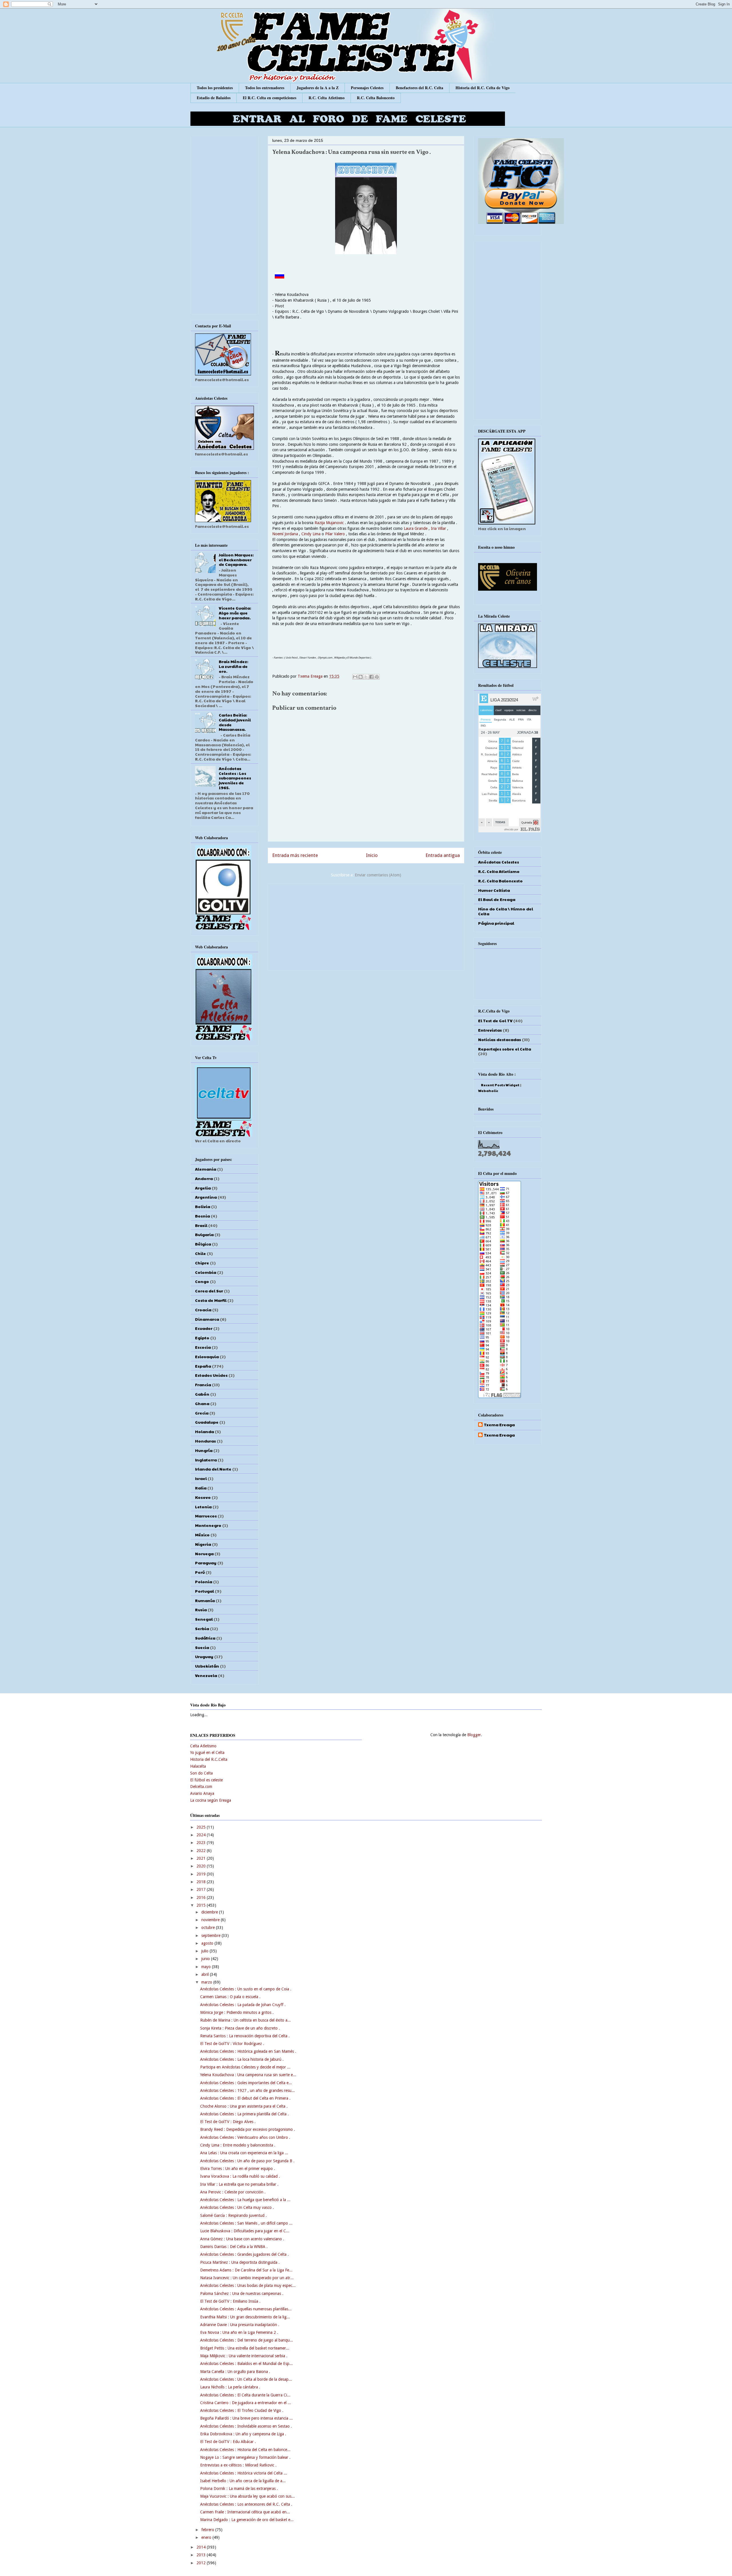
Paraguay (206, 1563)
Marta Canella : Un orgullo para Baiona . (235, 2372)
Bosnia (202, 1216)
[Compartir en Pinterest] (377, 677)
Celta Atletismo (203, 1746)
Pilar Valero (336, 534)
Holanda (204, 1431)
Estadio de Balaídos (214, 98)
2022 (202, 1851)
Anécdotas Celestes (499, 862)
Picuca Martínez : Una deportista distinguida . (240, 2262)
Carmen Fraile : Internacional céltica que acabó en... (245, 2512)
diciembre (210, 1912)
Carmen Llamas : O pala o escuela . (230, 1997)
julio (205, 1951)
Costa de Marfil (211, 1300)
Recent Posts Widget (500, 1085)
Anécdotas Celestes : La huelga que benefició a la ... (245, 2200)
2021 (202, 1858)
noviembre (211, 1920)
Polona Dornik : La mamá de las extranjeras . (239, 2489)
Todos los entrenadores (265, 88)
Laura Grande (416, 528)
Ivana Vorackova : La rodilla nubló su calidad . (240, 2176)
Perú (200, 1572)
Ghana (202, 1403)
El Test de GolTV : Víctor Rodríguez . (232, 2044)
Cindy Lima (310, 534)
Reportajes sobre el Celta (505, 1049)
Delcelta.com (201, 1787)
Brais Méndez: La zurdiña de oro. (233, 666)
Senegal (204, 1619)
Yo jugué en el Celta (207, 1753)
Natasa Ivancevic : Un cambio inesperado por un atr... (247, 2278)
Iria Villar (438, 528)
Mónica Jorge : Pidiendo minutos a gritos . (237, 2012)
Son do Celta (201, 1773)
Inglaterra (206, 1460)
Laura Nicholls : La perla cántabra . (230, 2387)
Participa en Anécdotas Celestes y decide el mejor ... (245, 2067)
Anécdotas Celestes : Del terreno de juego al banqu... (247, 2340)
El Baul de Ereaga (497, 899)
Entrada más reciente (295, 855)
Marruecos (206, 1516)
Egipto (202, 1338)
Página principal (496, 923)
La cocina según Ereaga (211, 1800)
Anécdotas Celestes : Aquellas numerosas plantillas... (246, 2309)
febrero (208, 2530)
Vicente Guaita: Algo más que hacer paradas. (235, 613)
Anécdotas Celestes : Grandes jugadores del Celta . (244, 2254)
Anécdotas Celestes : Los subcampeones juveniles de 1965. (235, 778)
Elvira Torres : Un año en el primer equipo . (238, 2169)
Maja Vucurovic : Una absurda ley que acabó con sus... (247, 2496)
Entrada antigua (443, 855)
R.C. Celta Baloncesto (376, 98)
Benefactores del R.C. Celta (419, 88)
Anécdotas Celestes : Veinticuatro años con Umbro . (245, 2137)
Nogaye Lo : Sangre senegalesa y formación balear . (245, 2457)
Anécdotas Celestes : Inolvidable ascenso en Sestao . (246, 2426)
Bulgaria (204, 1234)
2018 (202, 1882)
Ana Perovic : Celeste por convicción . (233, 2192)
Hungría (204, 1450)
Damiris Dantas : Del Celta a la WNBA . (234, 2247)
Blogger (474, 1735)
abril (206, 1974)
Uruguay (204, 1656)
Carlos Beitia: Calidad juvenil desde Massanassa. (235, 722)
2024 (202, 1835)
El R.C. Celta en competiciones (269, 98)
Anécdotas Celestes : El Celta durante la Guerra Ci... (245, 2395)
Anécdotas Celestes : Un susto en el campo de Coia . (246, 1989)
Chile (200, 1253)
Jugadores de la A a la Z (318, 88)
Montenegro (208, 1525)
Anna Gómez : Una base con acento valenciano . (242, 2239)
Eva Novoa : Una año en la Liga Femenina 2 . (239, 2332)
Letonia (203, 1507)
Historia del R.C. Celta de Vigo (483, 88)
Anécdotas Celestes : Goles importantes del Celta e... (246, 2083)
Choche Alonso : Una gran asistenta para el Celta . (244, 2106)
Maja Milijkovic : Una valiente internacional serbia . (244, 2356)
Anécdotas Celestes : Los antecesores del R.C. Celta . (246, 2504)
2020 (202, 1866)
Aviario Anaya (202, 1793)
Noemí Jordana (285, 534)
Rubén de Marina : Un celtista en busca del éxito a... (245, 2020)
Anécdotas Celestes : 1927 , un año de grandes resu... (247, 2090)
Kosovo (203, 1497)
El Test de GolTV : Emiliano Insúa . (230, 2301)
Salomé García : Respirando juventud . (233, 2215)
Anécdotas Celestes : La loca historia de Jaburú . (242, 2059)
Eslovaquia (207, 1356)
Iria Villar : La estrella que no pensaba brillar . (239, 2184)
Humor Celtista (494, 890)
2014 (202, 2547)
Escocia (203, 1347)
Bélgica (203, 1244)
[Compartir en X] (366, 677)
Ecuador (204, 1328)
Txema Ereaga (311, 676)
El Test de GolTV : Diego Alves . (228, 2122)
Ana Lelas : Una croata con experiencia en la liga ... (244, 2153)
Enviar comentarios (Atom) (378, 875)
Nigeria (203, 1544)
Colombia (206, 1272)
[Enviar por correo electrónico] (355, 677)
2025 (202, 1827)
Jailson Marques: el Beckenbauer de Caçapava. (236, 560)
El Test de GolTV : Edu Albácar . (228, 2442)
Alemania (206, 1169)
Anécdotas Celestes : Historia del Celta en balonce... (245, 2450)
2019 (202, 1874)
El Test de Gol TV (495, 1021)
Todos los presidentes (215, 88)
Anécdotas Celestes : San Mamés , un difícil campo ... (246, 2223)
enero (207, 2537)
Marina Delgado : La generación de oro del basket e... (247, 2520)
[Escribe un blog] (361, 677)
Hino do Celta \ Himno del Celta (506, 911)
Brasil (201, 1225)
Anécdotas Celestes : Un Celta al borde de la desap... (246, 2379)
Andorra (204, 1178)
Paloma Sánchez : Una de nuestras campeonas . (242, 2293)
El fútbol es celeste (206, 1780)
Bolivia (203, 1206)
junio (206, 1959)
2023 (202, 1843)
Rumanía (205, 1600)
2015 (202, 1905)
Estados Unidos (211, 1375)
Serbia (202, 1628)
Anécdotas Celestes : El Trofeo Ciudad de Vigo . (242, 2410)
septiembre (211, 1936)
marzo (207, 1982)
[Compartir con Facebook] (371, 677)
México (202, 1535)
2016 (202, 1897)
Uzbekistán (207, 1666)
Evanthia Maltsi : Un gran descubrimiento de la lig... (245, 2317)
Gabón (202, 1394)
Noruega (204, 1553)
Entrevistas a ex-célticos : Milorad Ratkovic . (238, 2465)
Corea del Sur (209, 1291)
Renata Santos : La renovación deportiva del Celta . (245, 2036)
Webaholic (488, 1091)
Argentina (206, 1197)
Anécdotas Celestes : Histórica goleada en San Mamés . (248, 2051)
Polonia (204, 1582)
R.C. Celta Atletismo (327, 98)
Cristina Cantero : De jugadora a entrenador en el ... (246, 2403)
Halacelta (198, 1766)
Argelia (203, 1188)
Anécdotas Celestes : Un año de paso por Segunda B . (247, 2161)
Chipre (202, 1263)
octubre (209, 1927)
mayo (207, 1967)
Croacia (203, 1310)
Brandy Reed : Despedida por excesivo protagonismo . (248, 2129)
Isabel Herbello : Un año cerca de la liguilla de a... (243, 2481)
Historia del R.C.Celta (209, 1759)
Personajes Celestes (367, 88)
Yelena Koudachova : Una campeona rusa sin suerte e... (248, 2075)
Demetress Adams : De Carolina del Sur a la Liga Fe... (246, 2270)
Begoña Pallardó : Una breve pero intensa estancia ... (246, 2418)
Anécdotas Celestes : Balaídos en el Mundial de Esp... (246, 2364)
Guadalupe (207, 1422)
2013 (202, 2555)
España (203, 1366)
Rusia (201, 1610)
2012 (202, 2563)
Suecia (202, 1647)
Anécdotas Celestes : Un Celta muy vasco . (237, 2207)
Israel (201, 1478)
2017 (202, 1889)
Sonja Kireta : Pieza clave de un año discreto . (240, 2028)
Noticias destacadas (500, 1039)
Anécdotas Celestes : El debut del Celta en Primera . (245, 2098)
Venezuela (206, 1675)
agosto (208, 1943)
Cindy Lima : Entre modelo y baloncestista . (238, 2145)
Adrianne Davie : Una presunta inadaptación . (240, 2325)
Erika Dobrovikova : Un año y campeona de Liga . (243, 2434)
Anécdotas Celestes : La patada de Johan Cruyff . (243, 2005)
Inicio (372, 855)
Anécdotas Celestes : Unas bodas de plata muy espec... (248, 2285)
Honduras (205, 1441)
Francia (203, 1385)
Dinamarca (207, 1319)
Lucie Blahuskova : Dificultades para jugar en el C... (245, 2231)
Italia (201, 1488)
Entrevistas (490, 1030)
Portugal (204, 1591)
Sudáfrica (205, 1638)
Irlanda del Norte (213, 1469)
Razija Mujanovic (329, 523)
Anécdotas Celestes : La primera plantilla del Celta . (244, 2114)
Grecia (202, 1413)
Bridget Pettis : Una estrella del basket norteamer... (245, 2348)
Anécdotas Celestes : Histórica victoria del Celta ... (244, 2473)
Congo (202, 1281)
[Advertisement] (366, 926)
